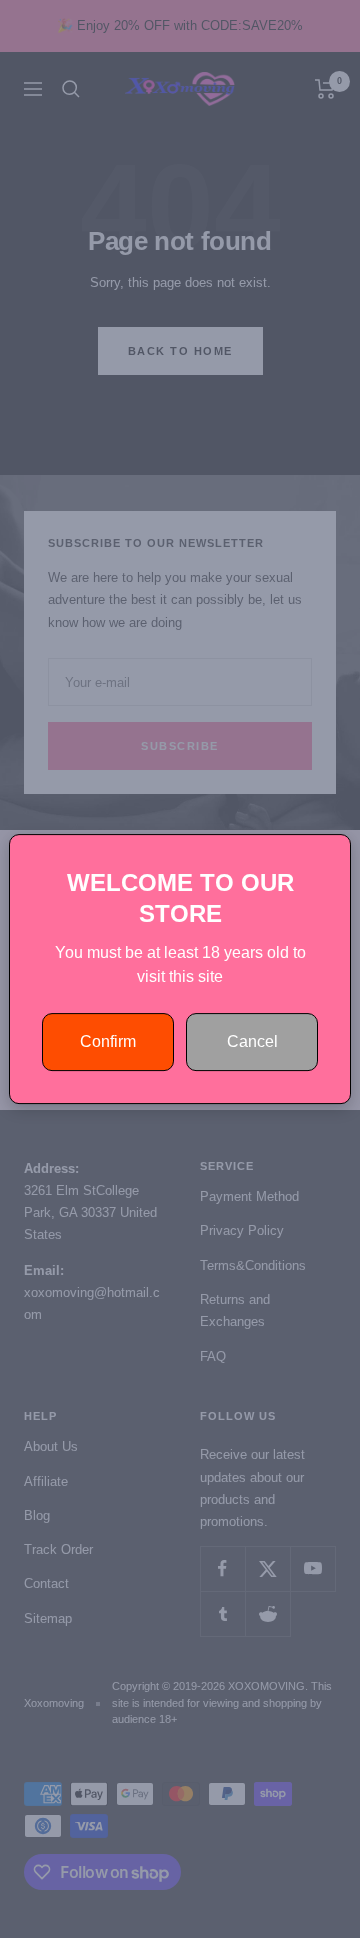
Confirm (108, 1041)
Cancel (252, 1041)
